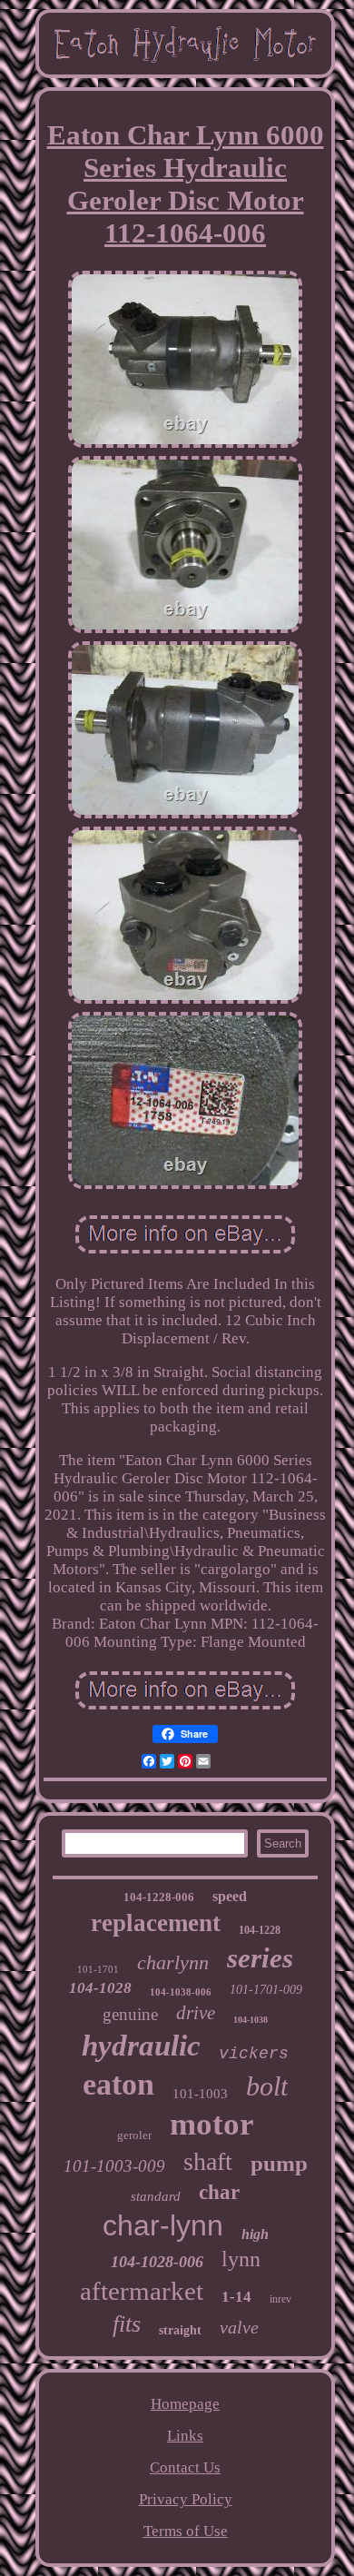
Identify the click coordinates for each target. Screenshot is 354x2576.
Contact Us (185, 2467)
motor (212, 2124)
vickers (254, 2054)
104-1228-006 (159, 1897)
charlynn (173, 1962)
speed (230, 1896)
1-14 (236, 2297)
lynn (241, 2259)
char (219, 2192)
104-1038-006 (181, 1992)
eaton (118, 2084)
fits (127, 2324)
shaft (208, 2161)
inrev (280, 2299)
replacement (156, 1923)
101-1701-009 (266, 1990)
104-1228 (260, 1930)
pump (279, 2163)
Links (185, 2436)
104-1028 (100, 1988)
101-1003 (200, 2094)
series (260, 1958)
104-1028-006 (157, 2262)
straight (180, 2330)
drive (196, 2013)
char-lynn (163, 2225)
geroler (134, 2135)
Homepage (185, 2404)
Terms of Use (186, 2531)
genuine (130, 2014)
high (255, 2234)
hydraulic (141, 2046)
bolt (267, 2086)
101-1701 (98, 1969)
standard (156, 2196)
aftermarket (142, 2291)
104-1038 (251, 2020)
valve (239, 2327)
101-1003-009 (114, 2166)
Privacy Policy (186, 2499)
